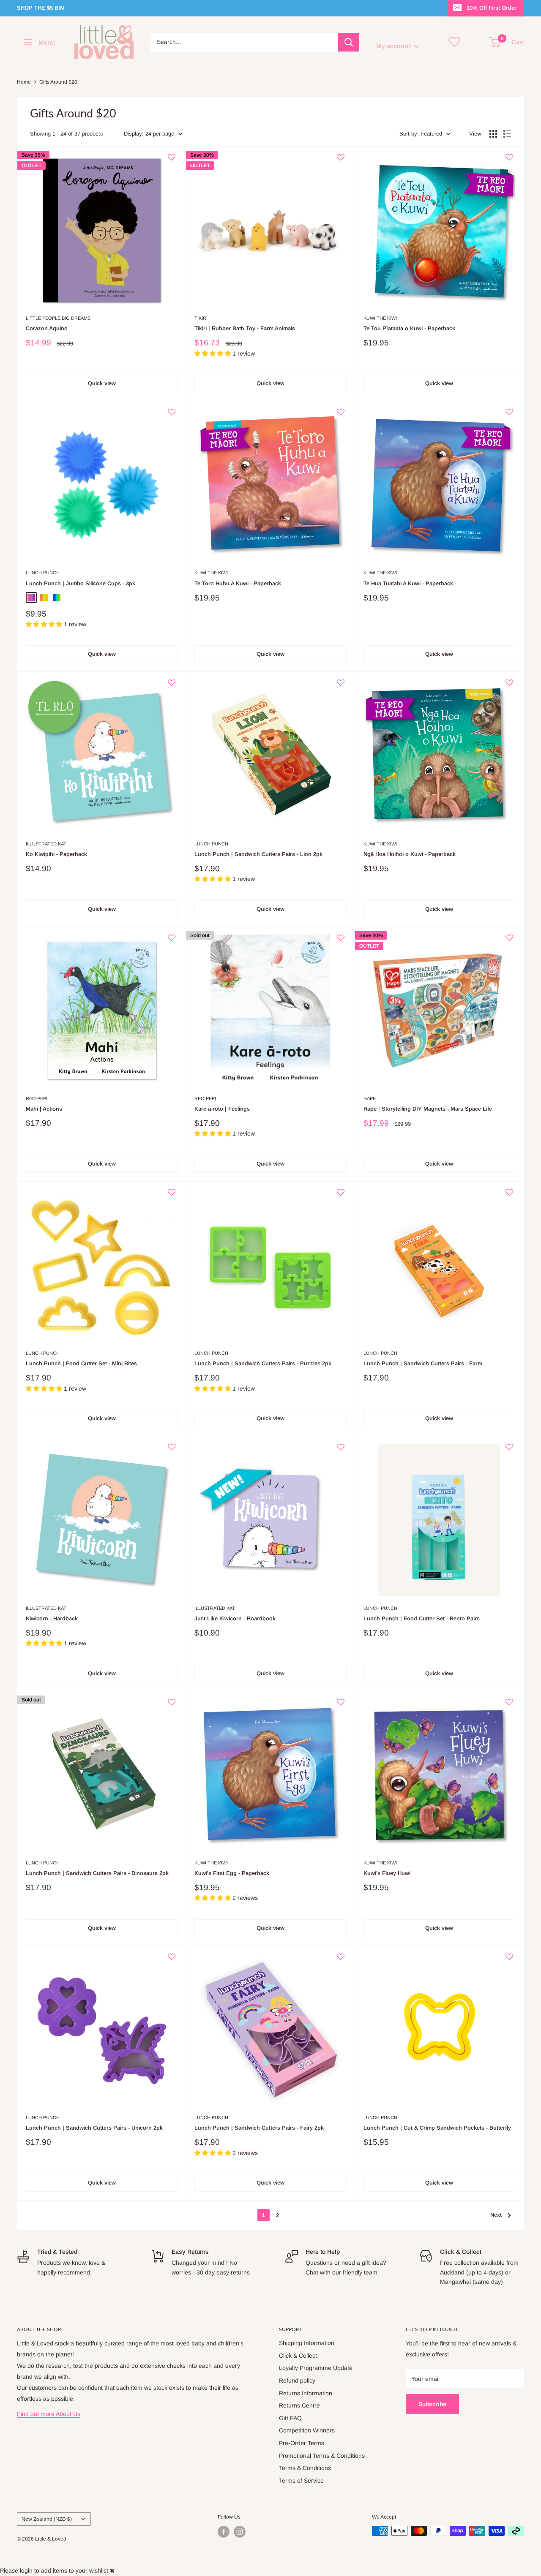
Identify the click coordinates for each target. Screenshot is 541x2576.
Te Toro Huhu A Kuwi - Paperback (238, 583)
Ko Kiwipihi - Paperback (56, 854)
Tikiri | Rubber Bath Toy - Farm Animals (245, 328)
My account (394, 46)
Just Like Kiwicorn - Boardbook (235, 1618)
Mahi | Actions (44, 1109)
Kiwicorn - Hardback (52, 1618)
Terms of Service (301, 2481)
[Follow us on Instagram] (240, 2532)
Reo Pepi (37, 1098)
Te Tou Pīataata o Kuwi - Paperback (409, 328)
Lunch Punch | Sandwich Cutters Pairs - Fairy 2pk (259, 2128)
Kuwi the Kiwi (380, 318)
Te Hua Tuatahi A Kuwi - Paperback (408, 583)
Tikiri (201, 318)
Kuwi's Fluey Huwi (387, 1873)
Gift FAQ (290, 2418)
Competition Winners (307, 2430)
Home (24, 82)
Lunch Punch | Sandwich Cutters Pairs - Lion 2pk (258, 854)
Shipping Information (307, 2343)
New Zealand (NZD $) (47, 2519)
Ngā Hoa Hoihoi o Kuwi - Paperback (410, 854)
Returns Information (306, 2393)
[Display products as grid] (493, 134)
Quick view (102, 383)
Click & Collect (298, 2356)
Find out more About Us (49, 2414)
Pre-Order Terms (302, 2443)
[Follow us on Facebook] (224, 2532)
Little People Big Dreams (58, 318)
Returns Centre (299, 2405)
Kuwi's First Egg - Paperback (232, 1873)
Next (496, 2215)
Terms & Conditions (305, 2468)
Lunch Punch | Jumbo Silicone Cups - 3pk (81, 583)
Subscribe (432, 2404)
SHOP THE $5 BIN (40, 8)
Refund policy (297, 2380)
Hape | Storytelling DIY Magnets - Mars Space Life (428, 1109)
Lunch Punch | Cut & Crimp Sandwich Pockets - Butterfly (437, 2128)
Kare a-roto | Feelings (222, 1109)
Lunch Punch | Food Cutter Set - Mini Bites (81, 1363)
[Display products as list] (507, 134)
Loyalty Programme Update (316, 2368)
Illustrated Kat (46, 844)
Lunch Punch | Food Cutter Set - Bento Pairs (422, 1618)
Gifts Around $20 (58, 82)
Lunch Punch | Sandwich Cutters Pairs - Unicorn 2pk (94, 2128)
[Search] (349, 42)
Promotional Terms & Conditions (322, 2456)
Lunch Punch (43, 573)
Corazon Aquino (47, 328)
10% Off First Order (492, 8)
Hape (370, 1098)
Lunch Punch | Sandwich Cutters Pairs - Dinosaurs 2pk (97, 1873)
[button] (172, 161)
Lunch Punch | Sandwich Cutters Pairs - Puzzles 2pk (263, 1363)
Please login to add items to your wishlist (54, 2571)
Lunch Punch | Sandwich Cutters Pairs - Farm (423, 1363)
